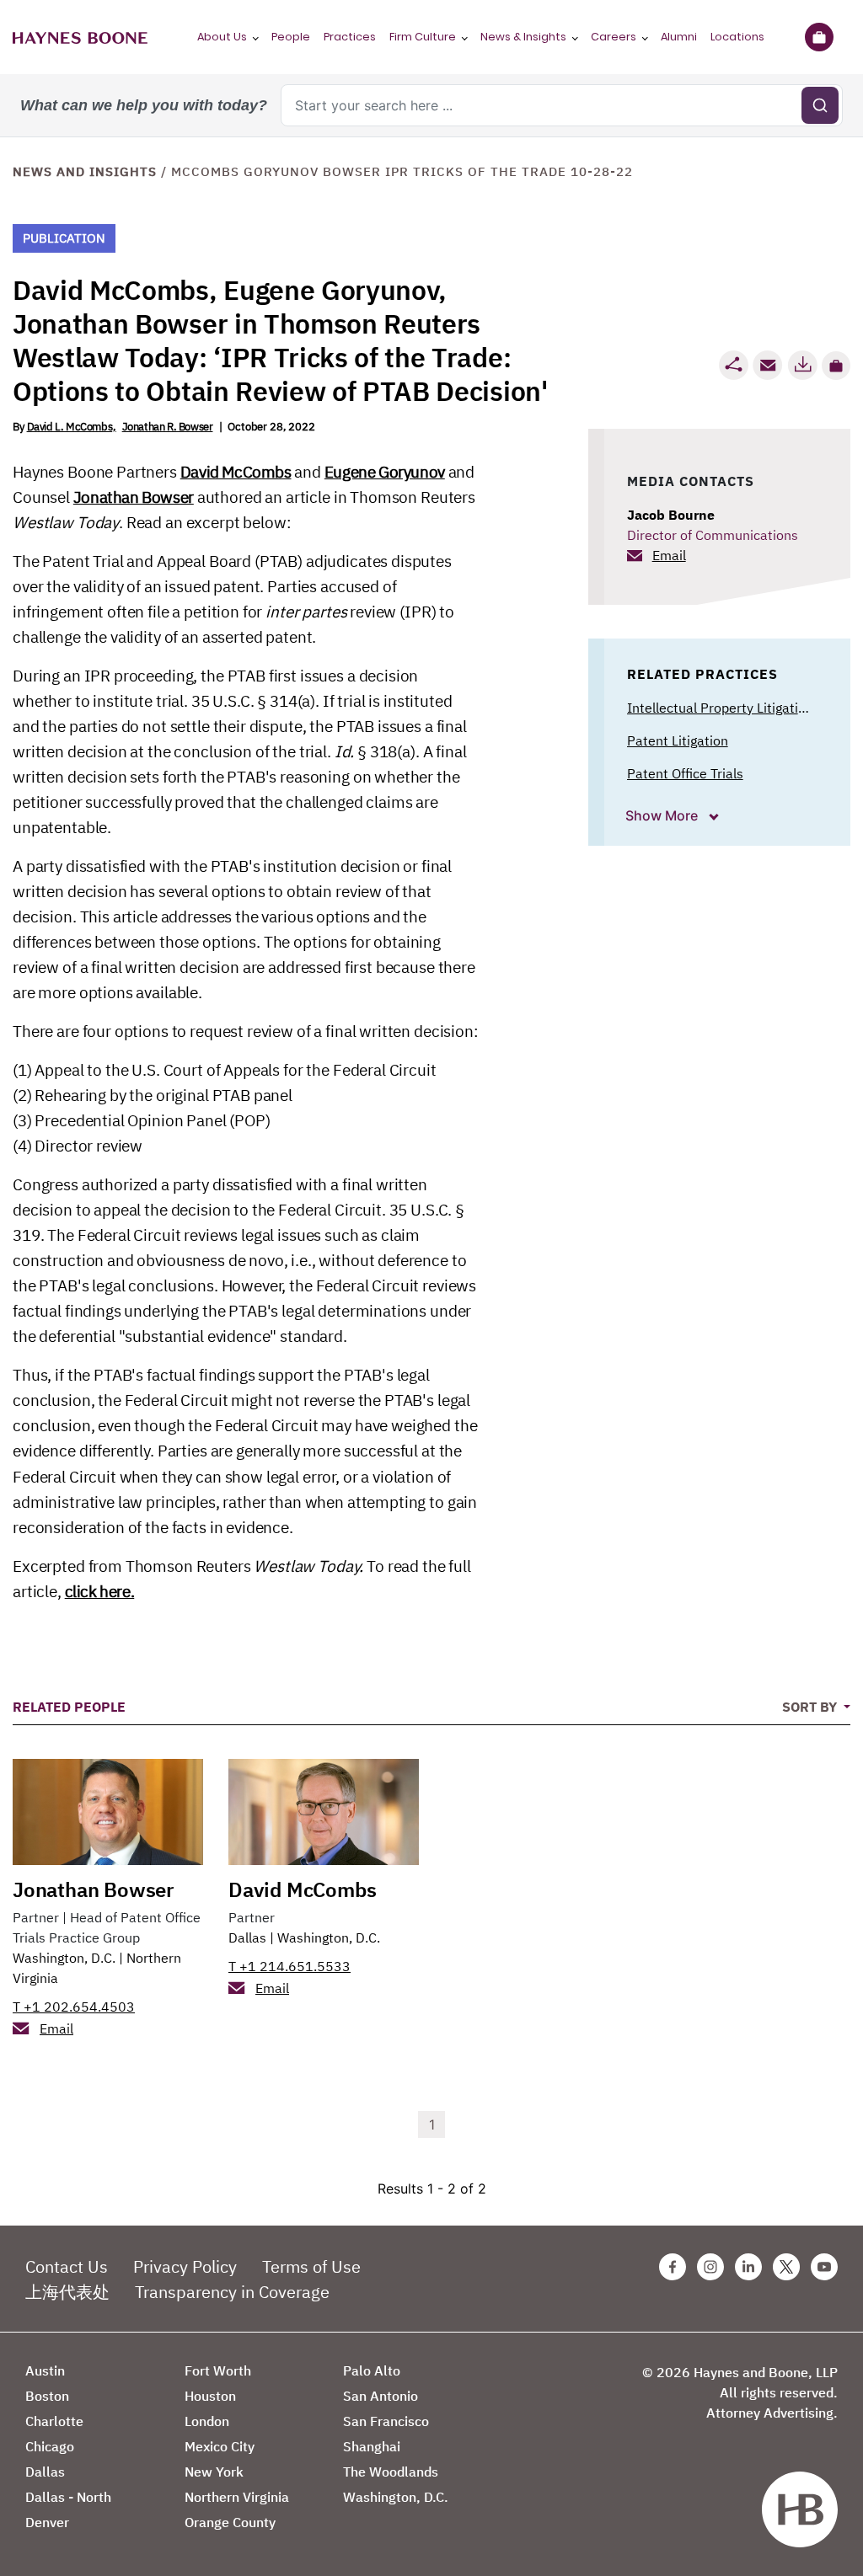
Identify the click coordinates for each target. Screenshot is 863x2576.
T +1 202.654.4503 (74, 2007)
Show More (663, 815)
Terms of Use (311, 2266)
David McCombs (236, 472)
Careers (614, 37)
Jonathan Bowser (134, 497)
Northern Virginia (237, 2497)
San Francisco (386, 2421)
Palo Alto (372, 2370)
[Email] (768, 365)
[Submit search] (820, 105)
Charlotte (54, 2421)
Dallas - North (68, 2497)
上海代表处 (67, 2292)
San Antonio (381, 2396)
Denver (47, 2522)
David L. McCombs (70, 427)
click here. (100, 1591)
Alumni (679, 37)
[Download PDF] (802, 365)
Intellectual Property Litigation (720, 708)
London (207, 2421)
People (291, 37)
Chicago (50, 2446)
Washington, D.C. (64, 1958)
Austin (45, 2370)
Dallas (247, 1937)
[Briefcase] (819, 37)
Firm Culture (423, 37)
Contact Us (67, 2266)
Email (669, 555)
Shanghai (372, 2446)
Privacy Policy (185, 2266)
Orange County (230, 2522)
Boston (47, 2396)
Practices (350, 37)
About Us (222, 37)
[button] (836, 366)
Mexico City (220, 2446)
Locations (737, 37)
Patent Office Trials (685, 773)
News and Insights (85, 171)
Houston (210, 2396)
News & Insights (523, 37)
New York (214, 2472)
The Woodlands (391, 2472)
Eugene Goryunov (385, 472)
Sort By (811, 1707)
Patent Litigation (678, 740)
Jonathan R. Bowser (168, 427)
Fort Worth (218, 2370)
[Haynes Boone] (80, 37)
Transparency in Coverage (232, 2292)
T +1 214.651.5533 (289, 1966)
